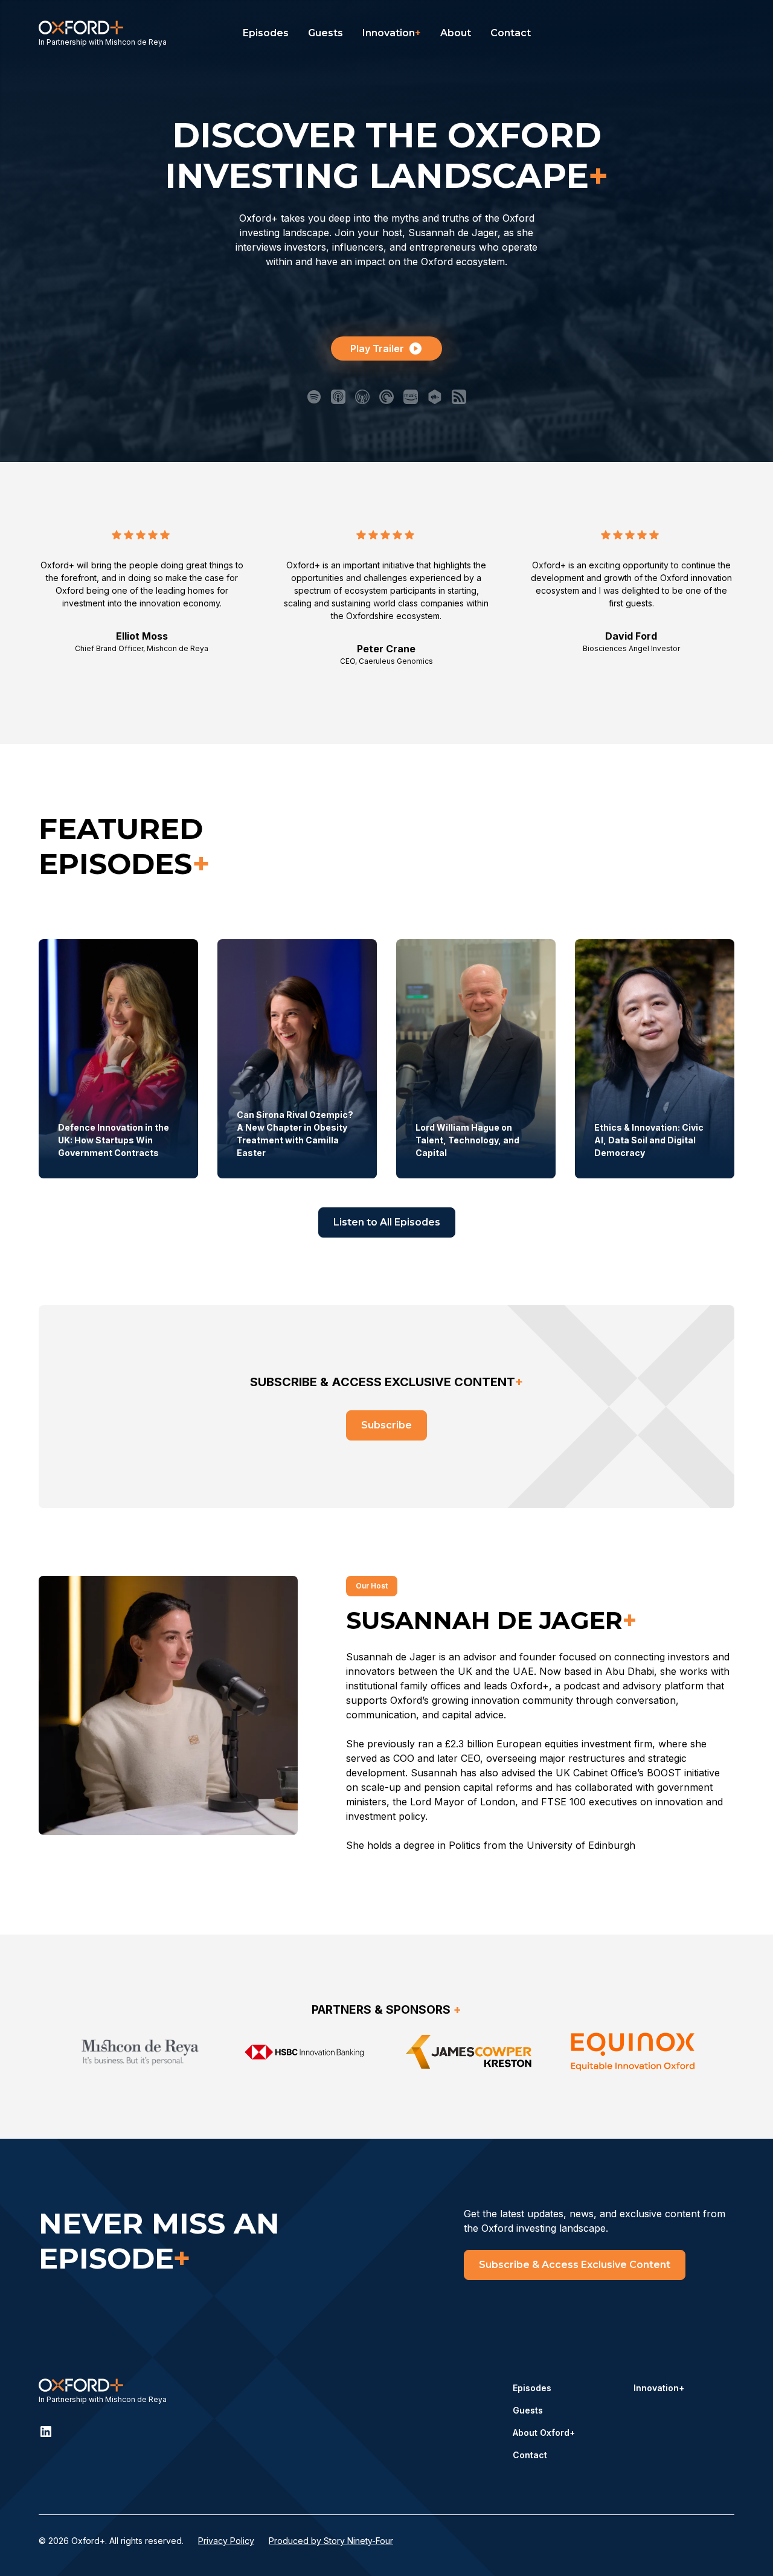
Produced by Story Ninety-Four (331, 2541)
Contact (511, 33)
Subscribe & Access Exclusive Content (575, 2265)
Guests (326, 33)
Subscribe (386, 1425)
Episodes (266, 33)
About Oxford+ (544, 2433)
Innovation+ (659, 2388)
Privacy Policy (226, 2541)
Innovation (392, 33)
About (456, 33)
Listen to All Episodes (387, 1222)
